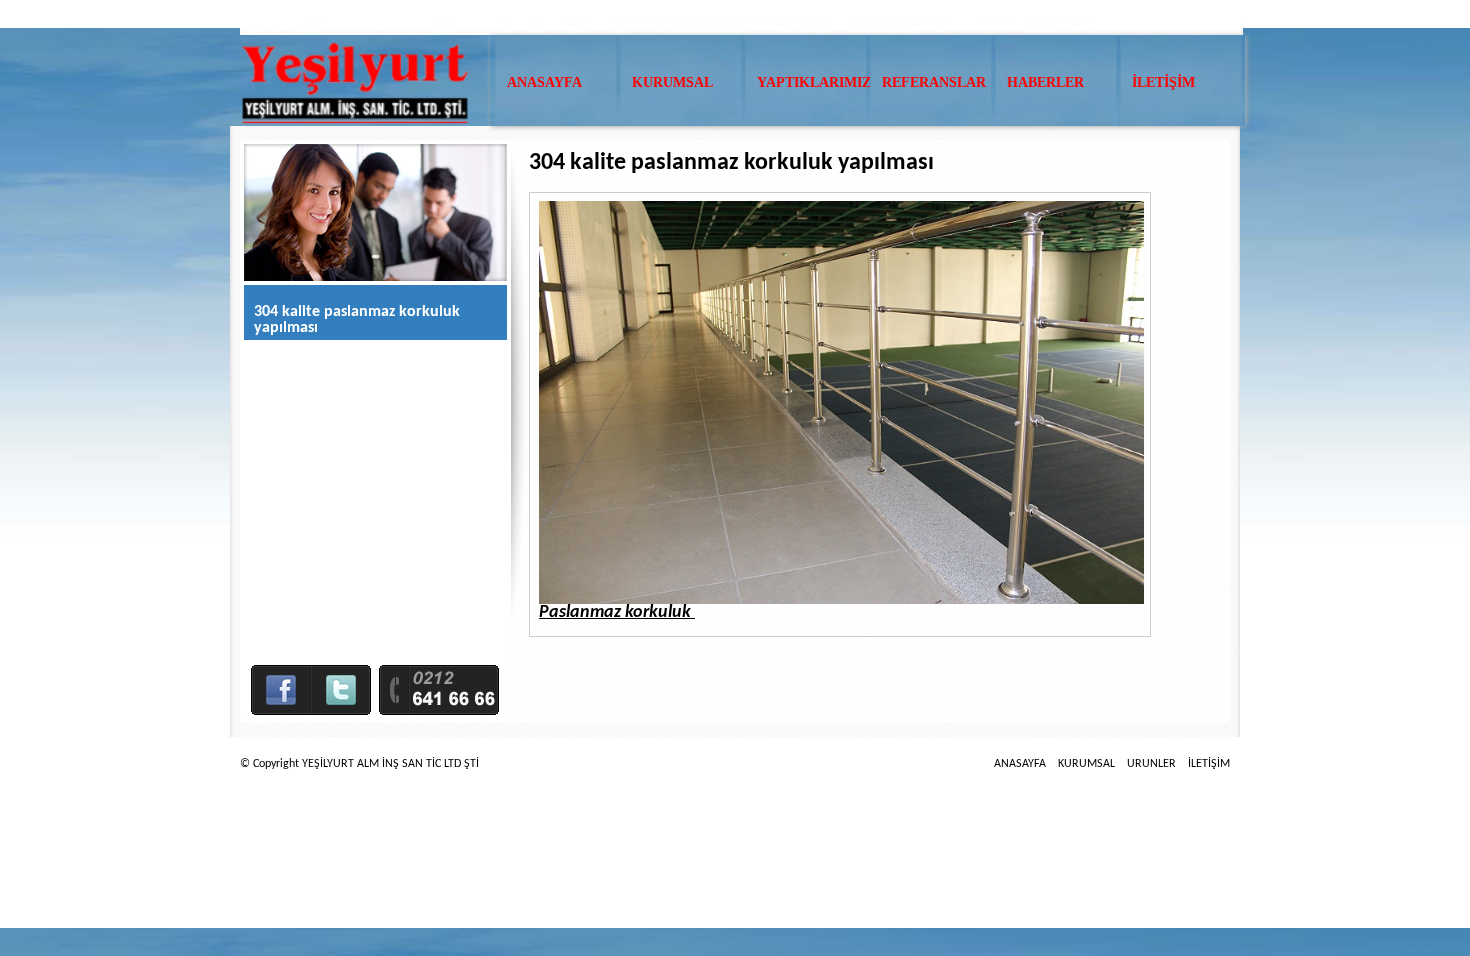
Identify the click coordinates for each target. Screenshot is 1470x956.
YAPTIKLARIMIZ (814, 82)
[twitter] (341, 701)
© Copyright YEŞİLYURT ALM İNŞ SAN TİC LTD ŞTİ (359, 764)
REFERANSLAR (934, 82)
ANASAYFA (544, 82)
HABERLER (1045, 82)
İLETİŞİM (1163, 82)
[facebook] (281, 701)
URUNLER (1151, 764)
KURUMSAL (672, 82)
